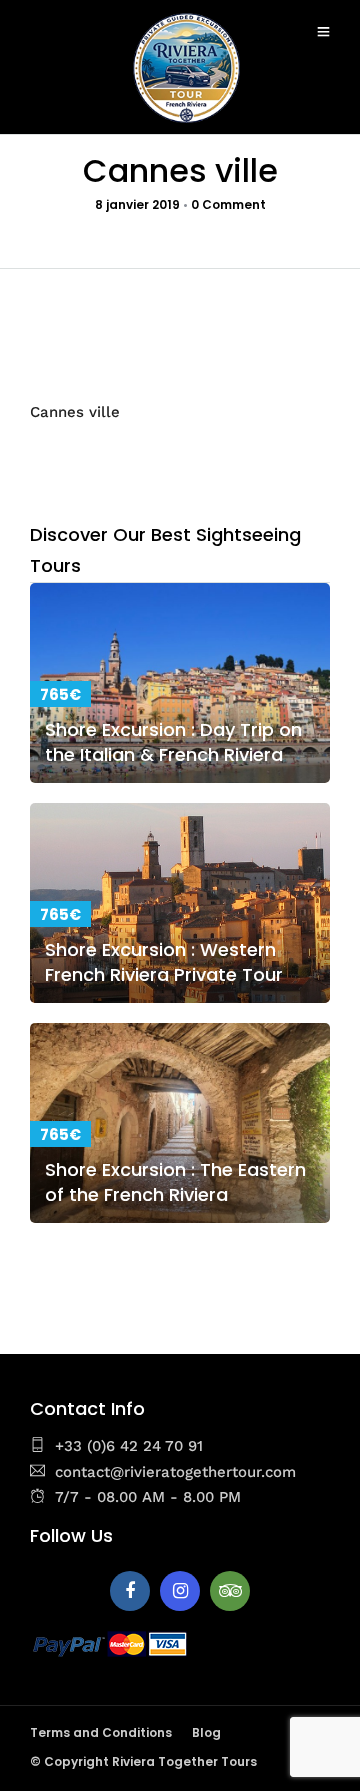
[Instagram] (180, 1591)
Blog (206, 1732)
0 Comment (228, 204)
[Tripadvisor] (230, 1591)
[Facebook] (130, 1591)
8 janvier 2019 (137, 204)
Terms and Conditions (101, 1732)
